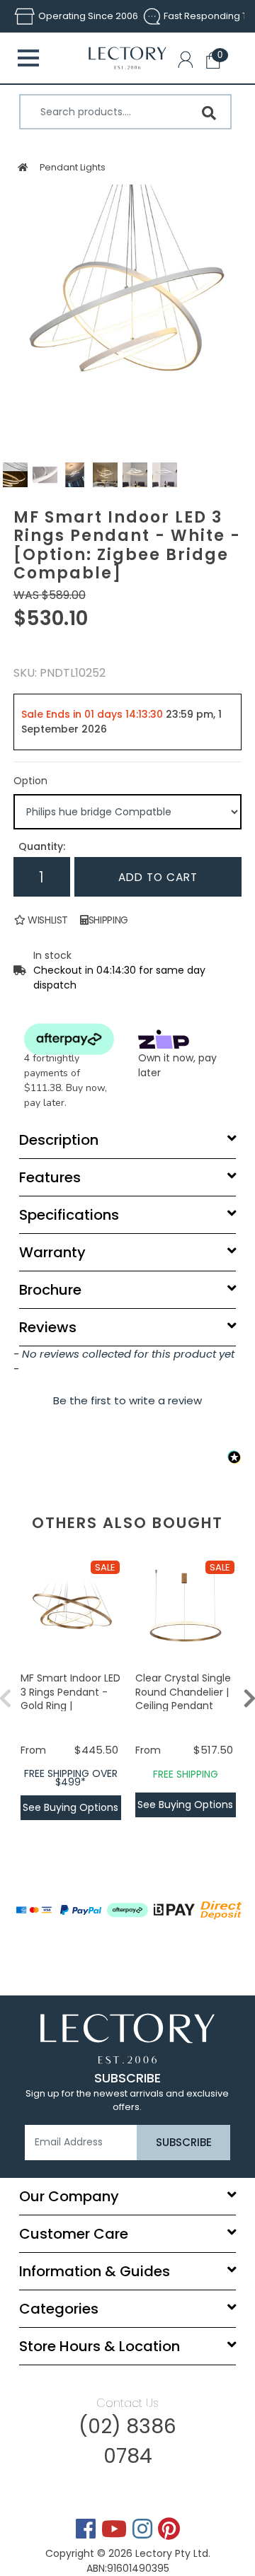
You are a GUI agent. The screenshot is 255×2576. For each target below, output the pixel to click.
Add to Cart (158, 877)
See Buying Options (70, 1807)
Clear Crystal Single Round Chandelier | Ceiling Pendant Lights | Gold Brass (183, 1699)
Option (30, 781)
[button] (188, 62)
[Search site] (209, 113)
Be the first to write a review (127, 1400)
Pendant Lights (73, 167)
